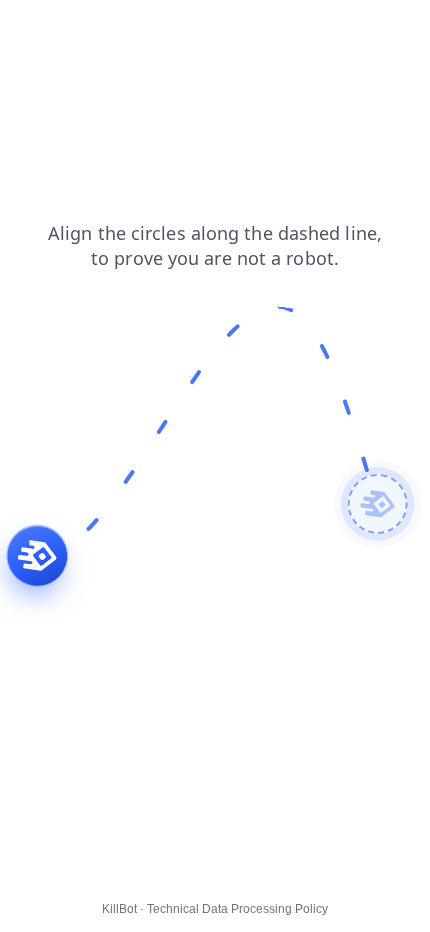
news (30, 29)
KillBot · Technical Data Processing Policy (215, 909)
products (98, 29)
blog (163, 29)
